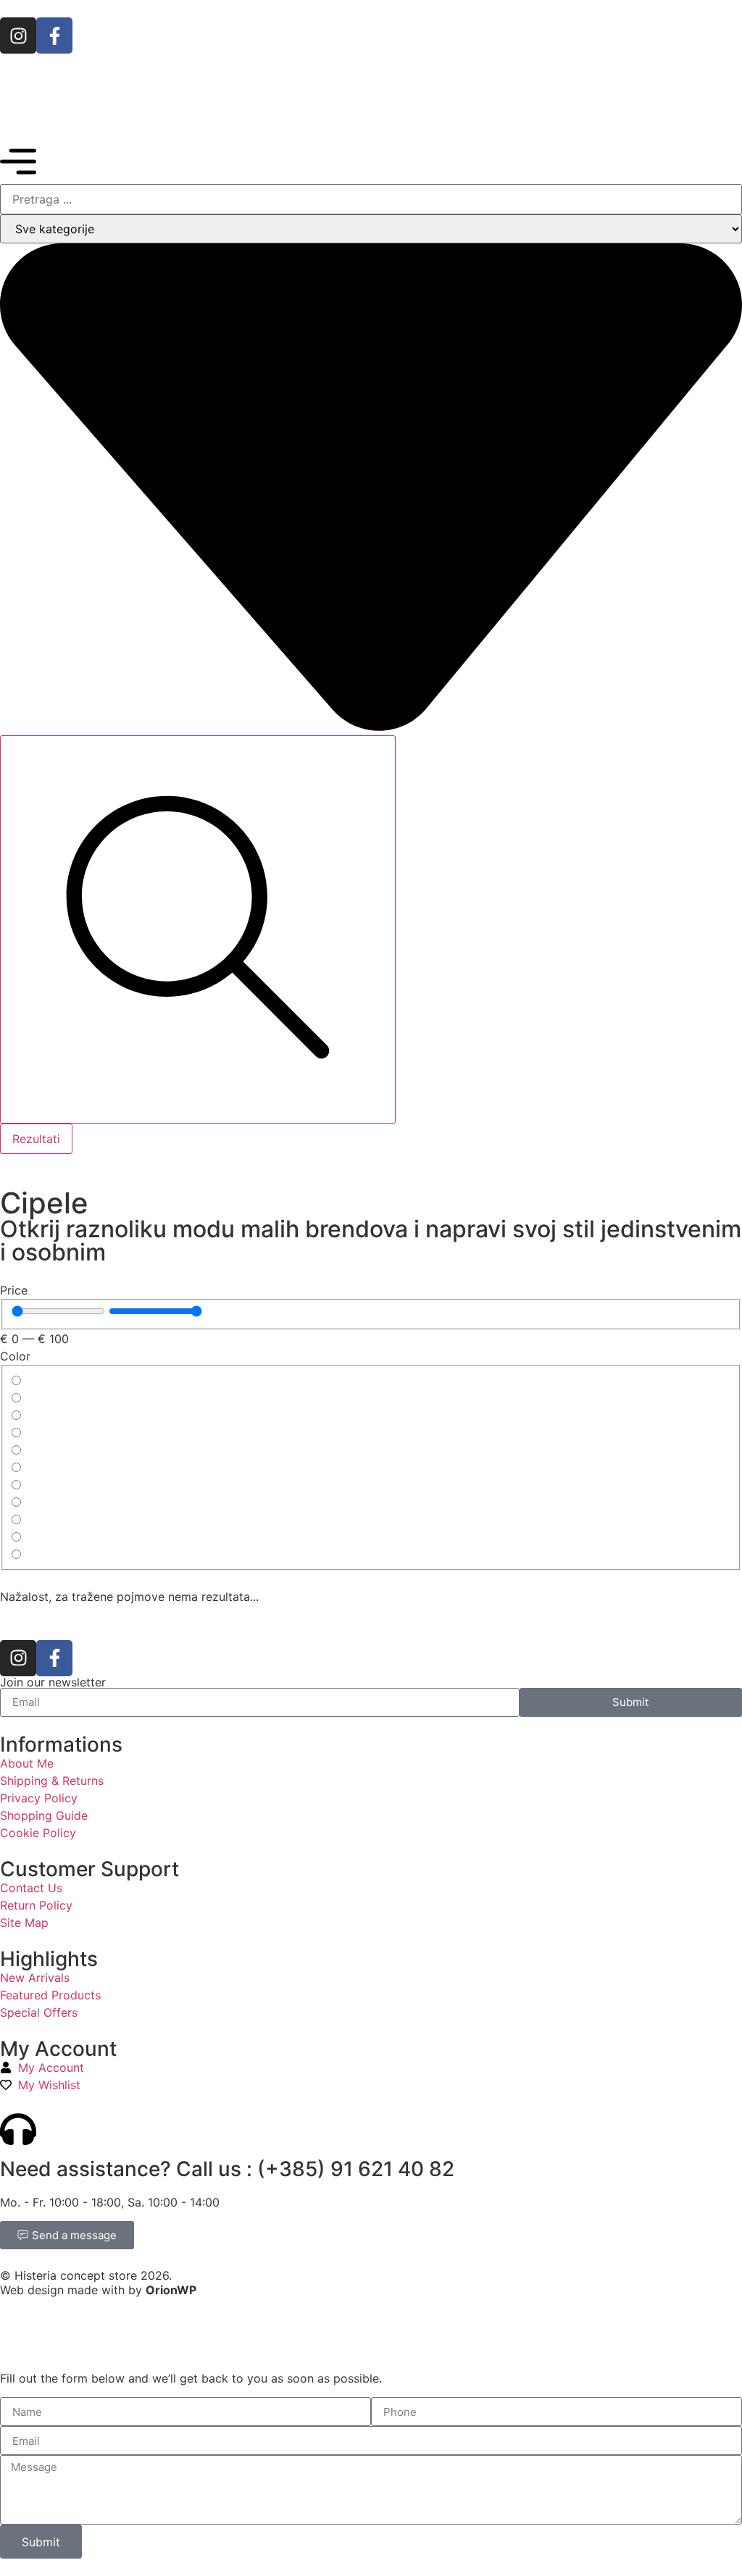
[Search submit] (198, 929)
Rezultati (36, 1139)
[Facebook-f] (54, 35)
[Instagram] (18, 35)
